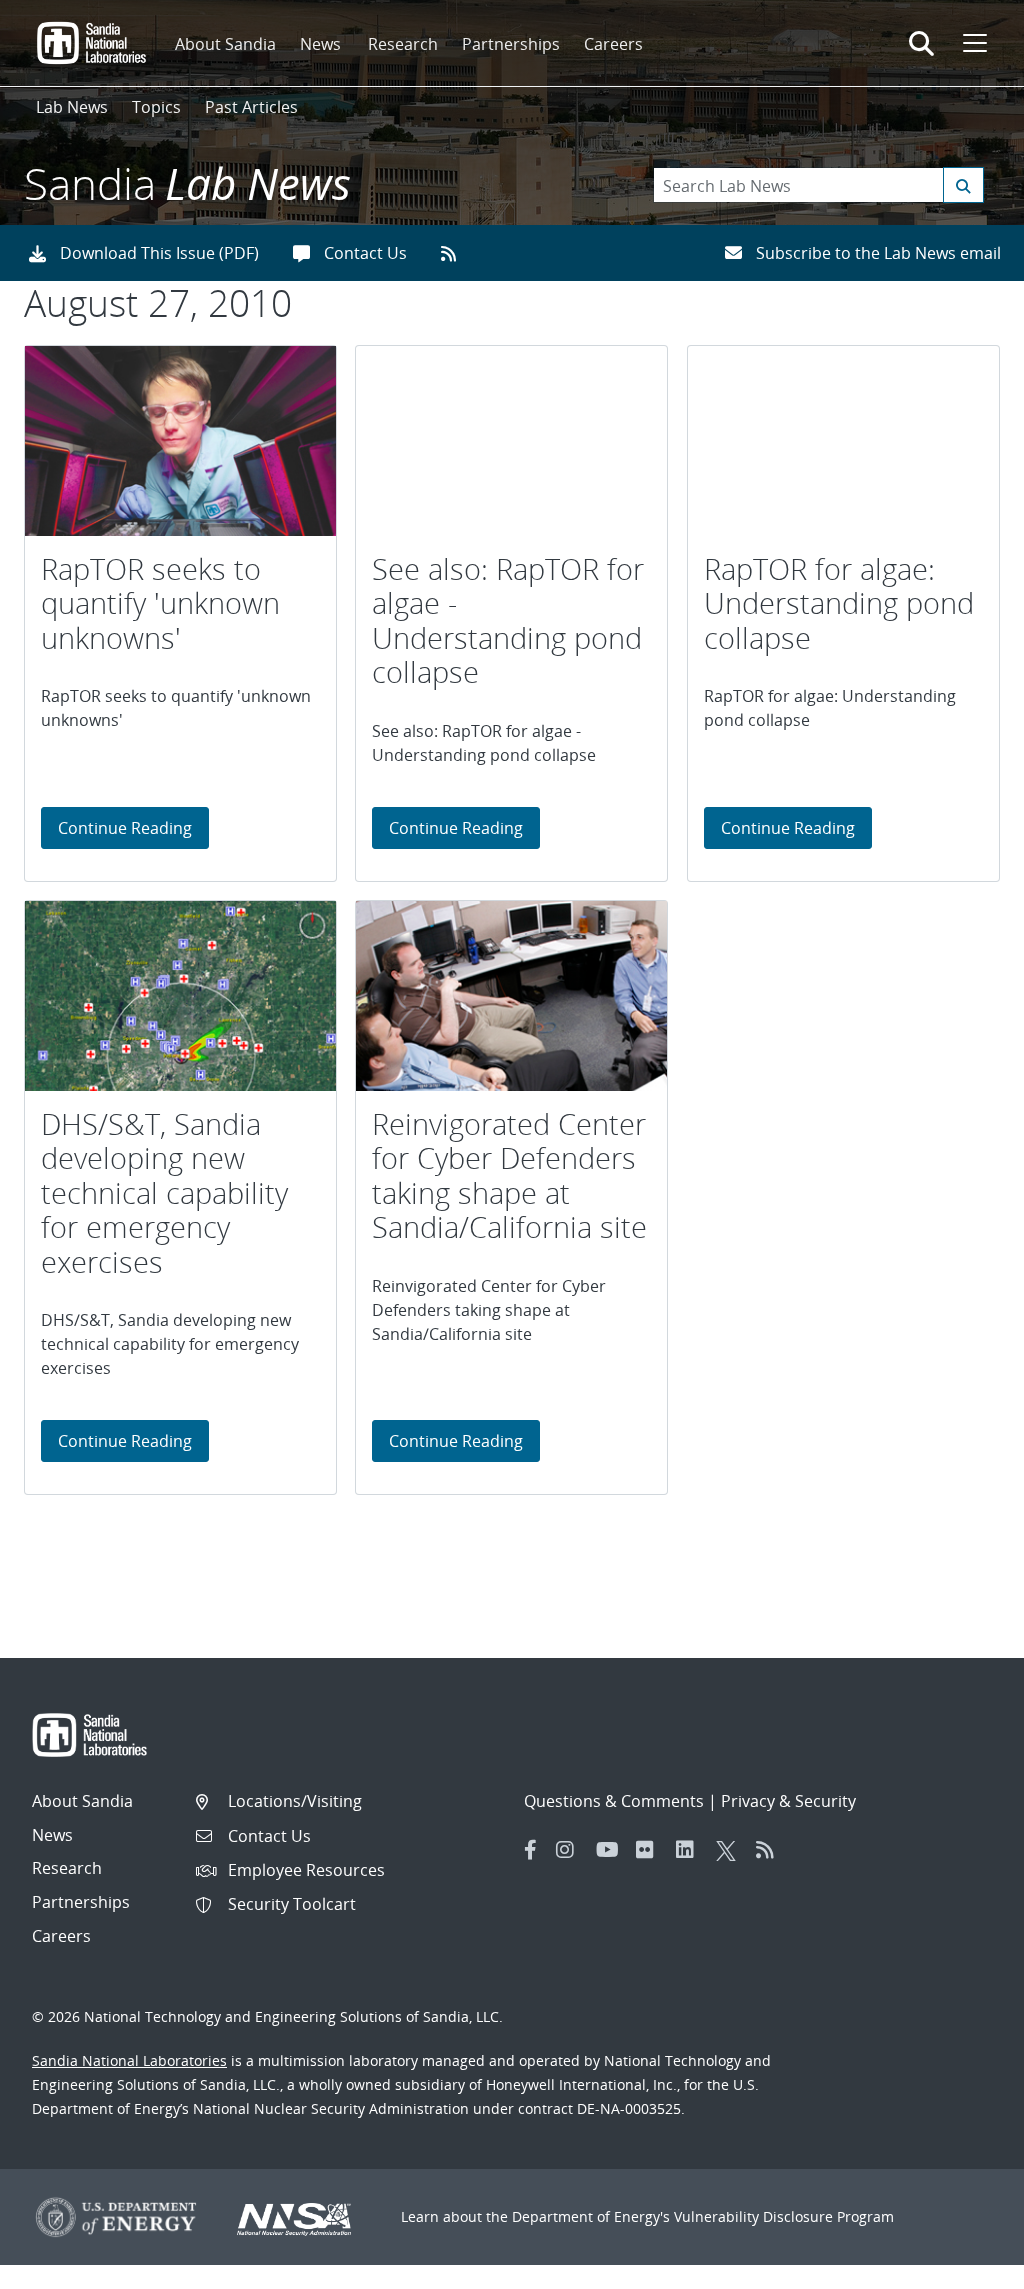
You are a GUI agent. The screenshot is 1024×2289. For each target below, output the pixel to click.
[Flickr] (651, 1850)
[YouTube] (611, 1850)
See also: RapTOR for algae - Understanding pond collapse (508, 621)
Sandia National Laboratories (129, 2060)
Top (964, 2266)
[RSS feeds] (455, 253)
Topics (156, 107)
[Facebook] (531, 1850)
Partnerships (511, 44)
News (320, 44)
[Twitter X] (731, 1850)
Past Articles (251, 107)
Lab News (72, 107)
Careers (613, 44)
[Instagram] (571, 1850)
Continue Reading (133, 827)
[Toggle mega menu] (973, 43)
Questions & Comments (614, 1801)
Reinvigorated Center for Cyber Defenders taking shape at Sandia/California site (509, 1176)
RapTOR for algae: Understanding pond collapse (839, 604)
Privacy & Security (788, 1801)
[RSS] (771, 1850)
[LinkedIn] (691, 1850)
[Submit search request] (963, 185)
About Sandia (225, 44)
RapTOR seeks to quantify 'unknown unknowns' (160, 604)
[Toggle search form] (921, 43)
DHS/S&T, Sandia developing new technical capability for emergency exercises (164, 1193)
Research (403, 44)
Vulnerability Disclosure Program (784, 2216)
